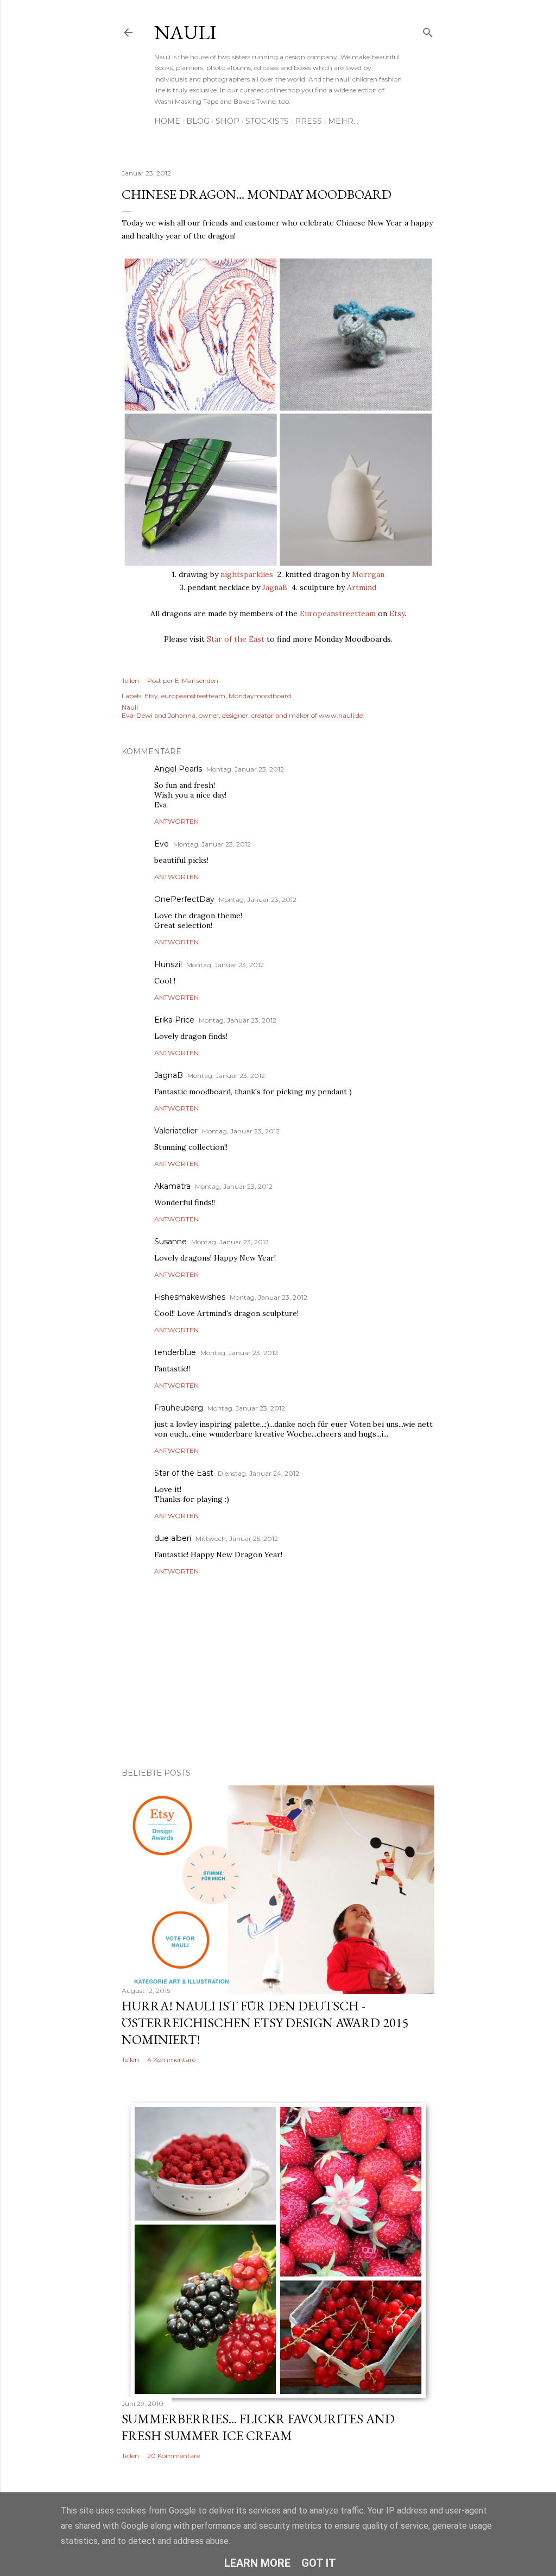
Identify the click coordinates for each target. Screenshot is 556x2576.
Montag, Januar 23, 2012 (245, 769)
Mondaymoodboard (260, 696)
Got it (319, 2563)
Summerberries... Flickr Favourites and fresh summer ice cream (258, 2427)
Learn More (257, 2563)
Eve (162, 844)
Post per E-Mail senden (183, 681)
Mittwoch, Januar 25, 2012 (237, 1538)
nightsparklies (247, 574)
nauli (185, 32)
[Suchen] (428, 30)
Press (308, 121)
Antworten (176, 821)
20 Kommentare (173, 2456)
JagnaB (275, 587)
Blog (198, 121)
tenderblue (175, 1352)
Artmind (362, 587)
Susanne (170, 1242)
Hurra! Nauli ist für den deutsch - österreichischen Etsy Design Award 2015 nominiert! (265, 2023)
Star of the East (236, 639)
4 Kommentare (171, 2060)
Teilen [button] (130, 681)
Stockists (267, 121)
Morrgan (368, 574)
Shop (228, 121)
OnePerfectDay (184, 899)
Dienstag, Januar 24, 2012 (258, 1473)
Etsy (397, 613)
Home (167, 121)
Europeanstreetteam (338, 613)
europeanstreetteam (193, 696)
